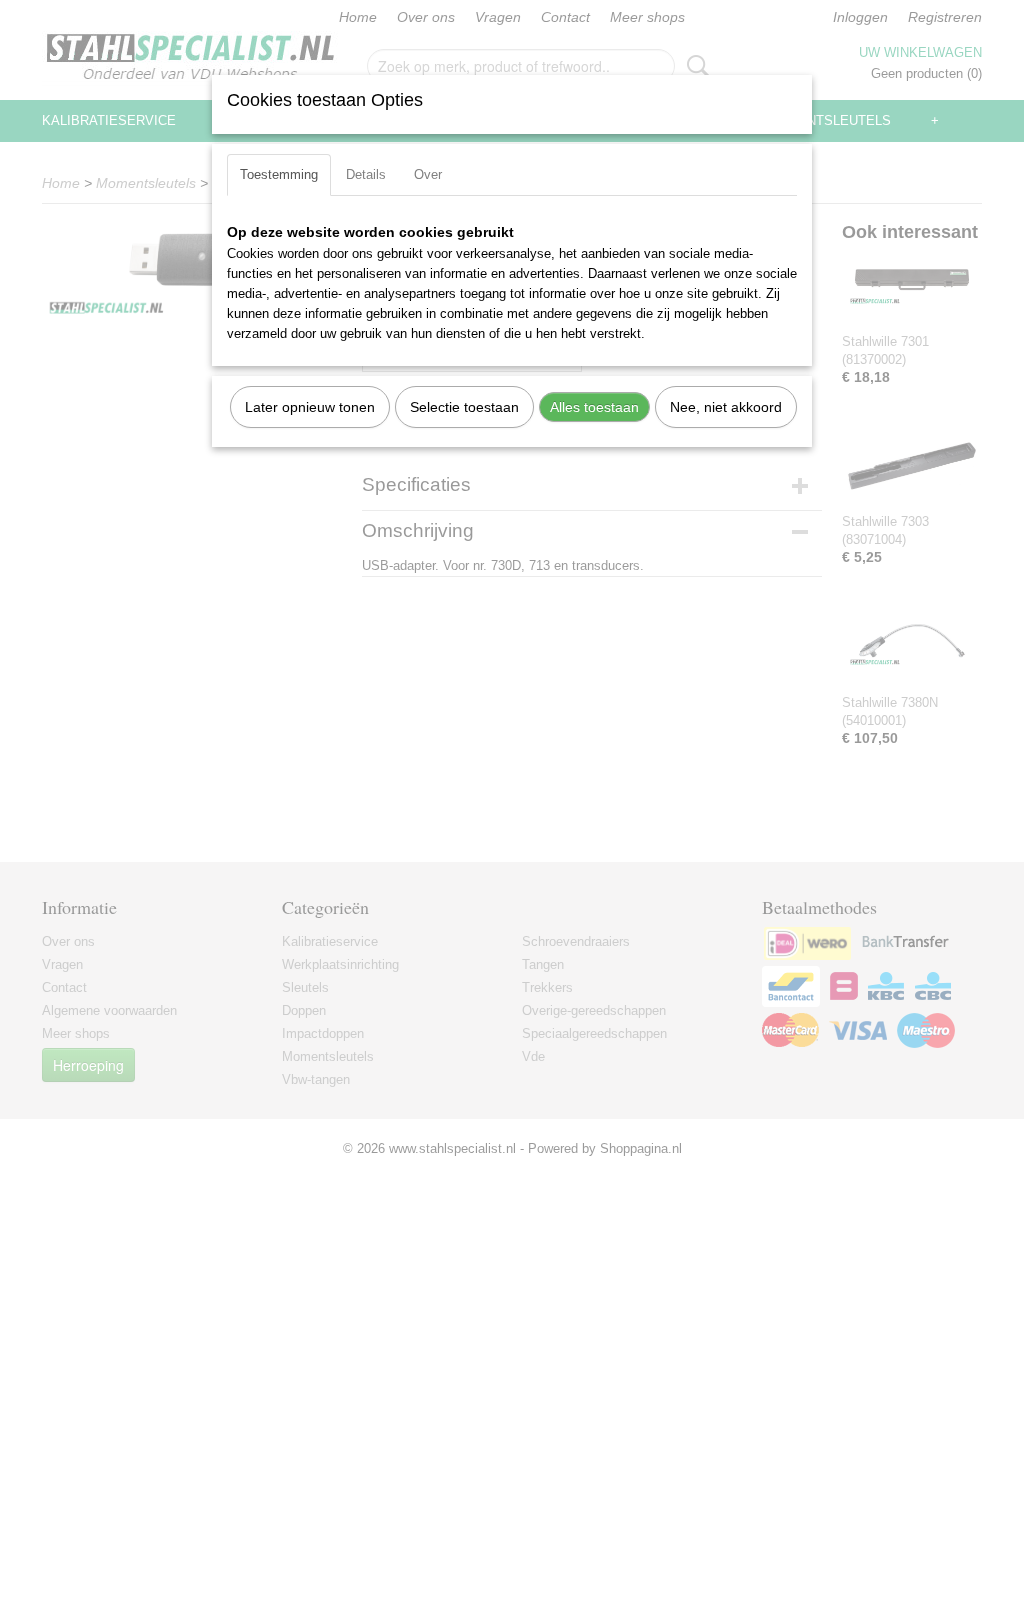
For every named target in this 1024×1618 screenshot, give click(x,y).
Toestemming (279, 174)
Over (428, 174)
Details (366, 174)
